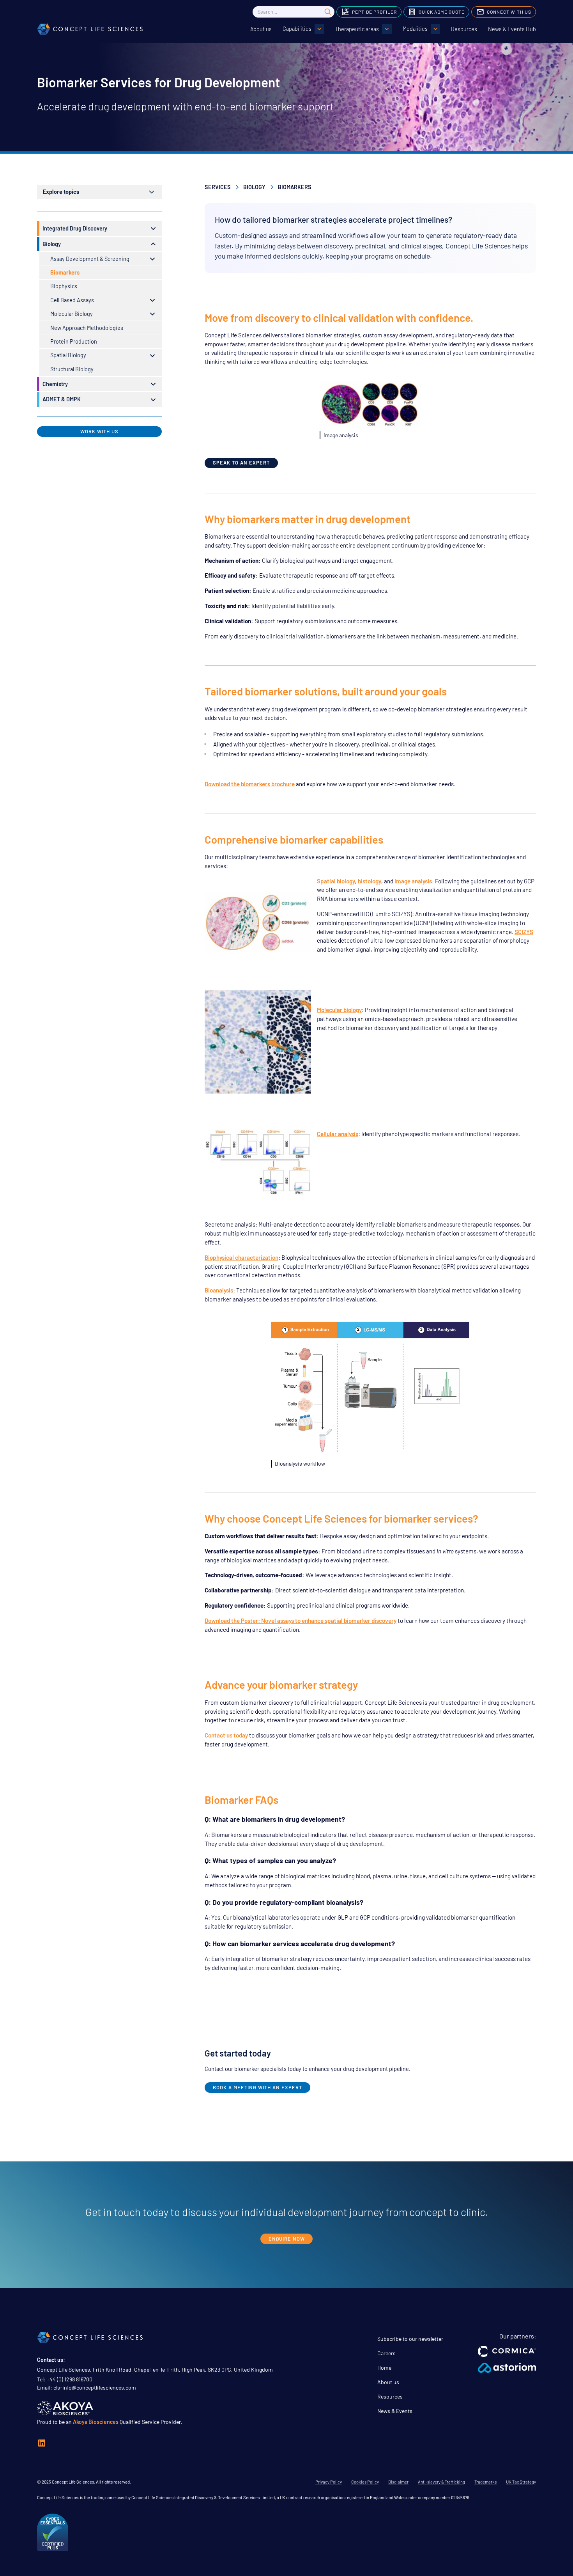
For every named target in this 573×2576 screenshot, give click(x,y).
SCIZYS (524, 932)
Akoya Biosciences (96, 2422)
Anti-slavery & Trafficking (441, 2482)
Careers (386, 2353)
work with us (99, 431)
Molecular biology (339, 1010)
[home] (90, 29)
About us (261, 29)
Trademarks (485, 2482)
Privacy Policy (329, 2482)
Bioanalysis (219, 1290)
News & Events (395, 2411)
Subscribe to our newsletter (410, 2339)
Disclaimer (398, 2482)
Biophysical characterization (241, 1257)
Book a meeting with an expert (257, 2087)
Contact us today (226, 1735)
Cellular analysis (338, 1134)
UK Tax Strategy (521, 2482)
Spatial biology (336, 881)
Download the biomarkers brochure (250, 784)
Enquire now (287, 2239)
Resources (464, 29)
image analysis (413, 881)
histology (370, 881)
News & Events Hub (512, 29)
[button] (303, 29)
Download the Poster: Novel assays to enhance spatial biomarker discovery (301, 1620)
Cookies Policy (365, 2482)
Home (384, 2368)
